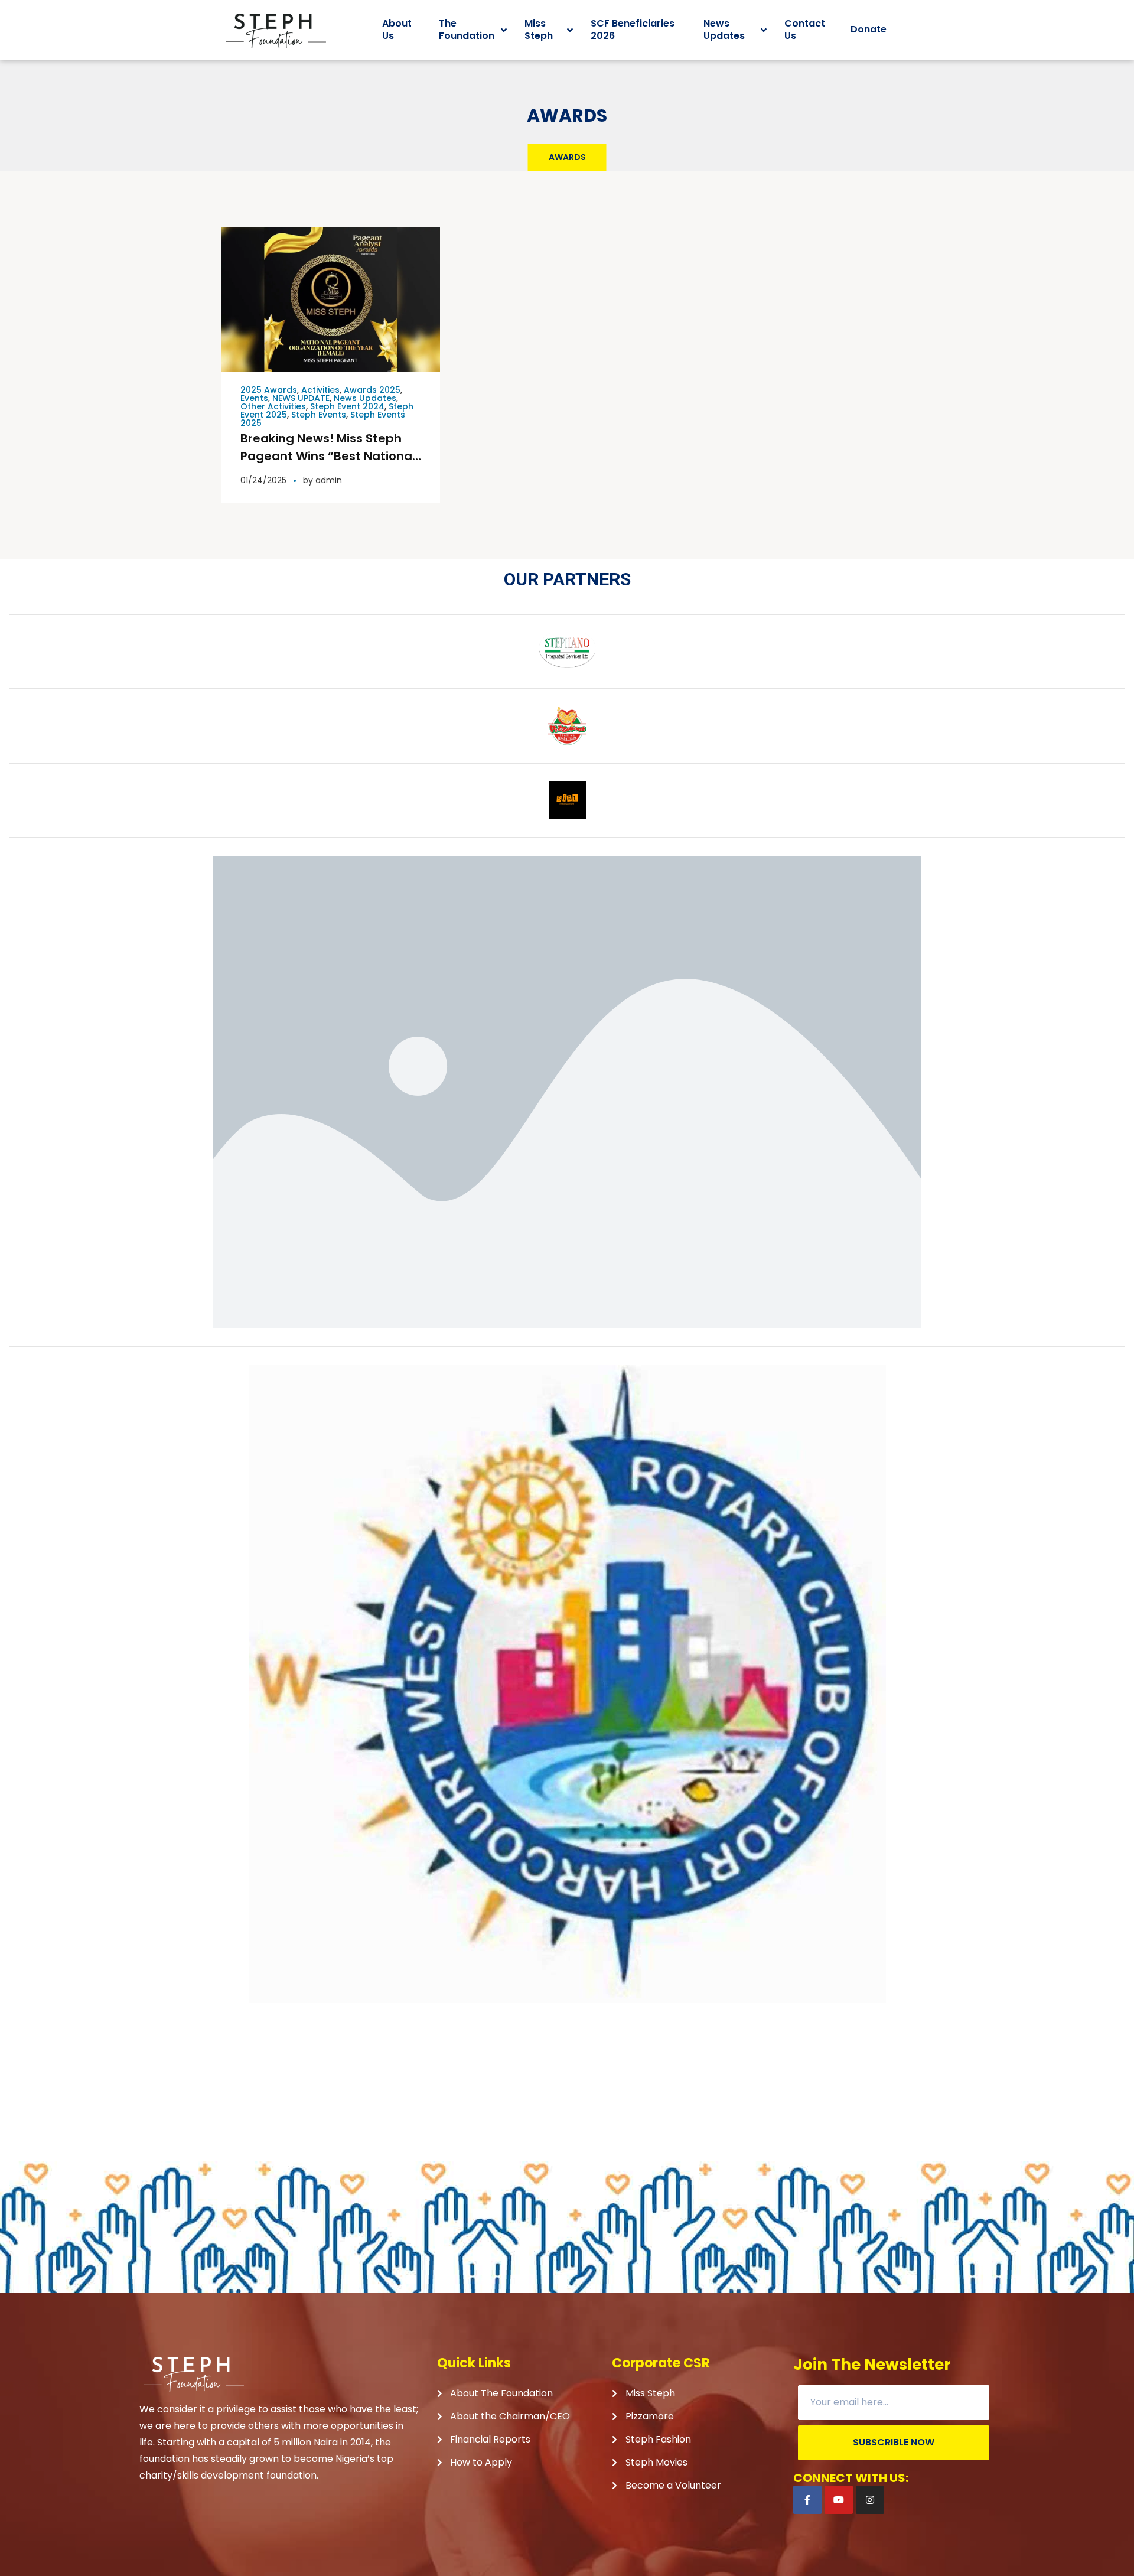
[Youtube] (839, 2500)
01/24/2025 (263, 480)
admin (329, 480)
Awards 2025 (372, 390)
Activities (320, 390)
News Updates (365, 398)
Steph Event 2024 (347, 406)
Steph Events (319, 415)
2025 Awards (269, 390)
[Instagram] (870, 2500)
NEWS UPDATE (301, 398)
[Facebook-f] (807, 2500)
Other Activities (273, 406)
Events (254, 398)
